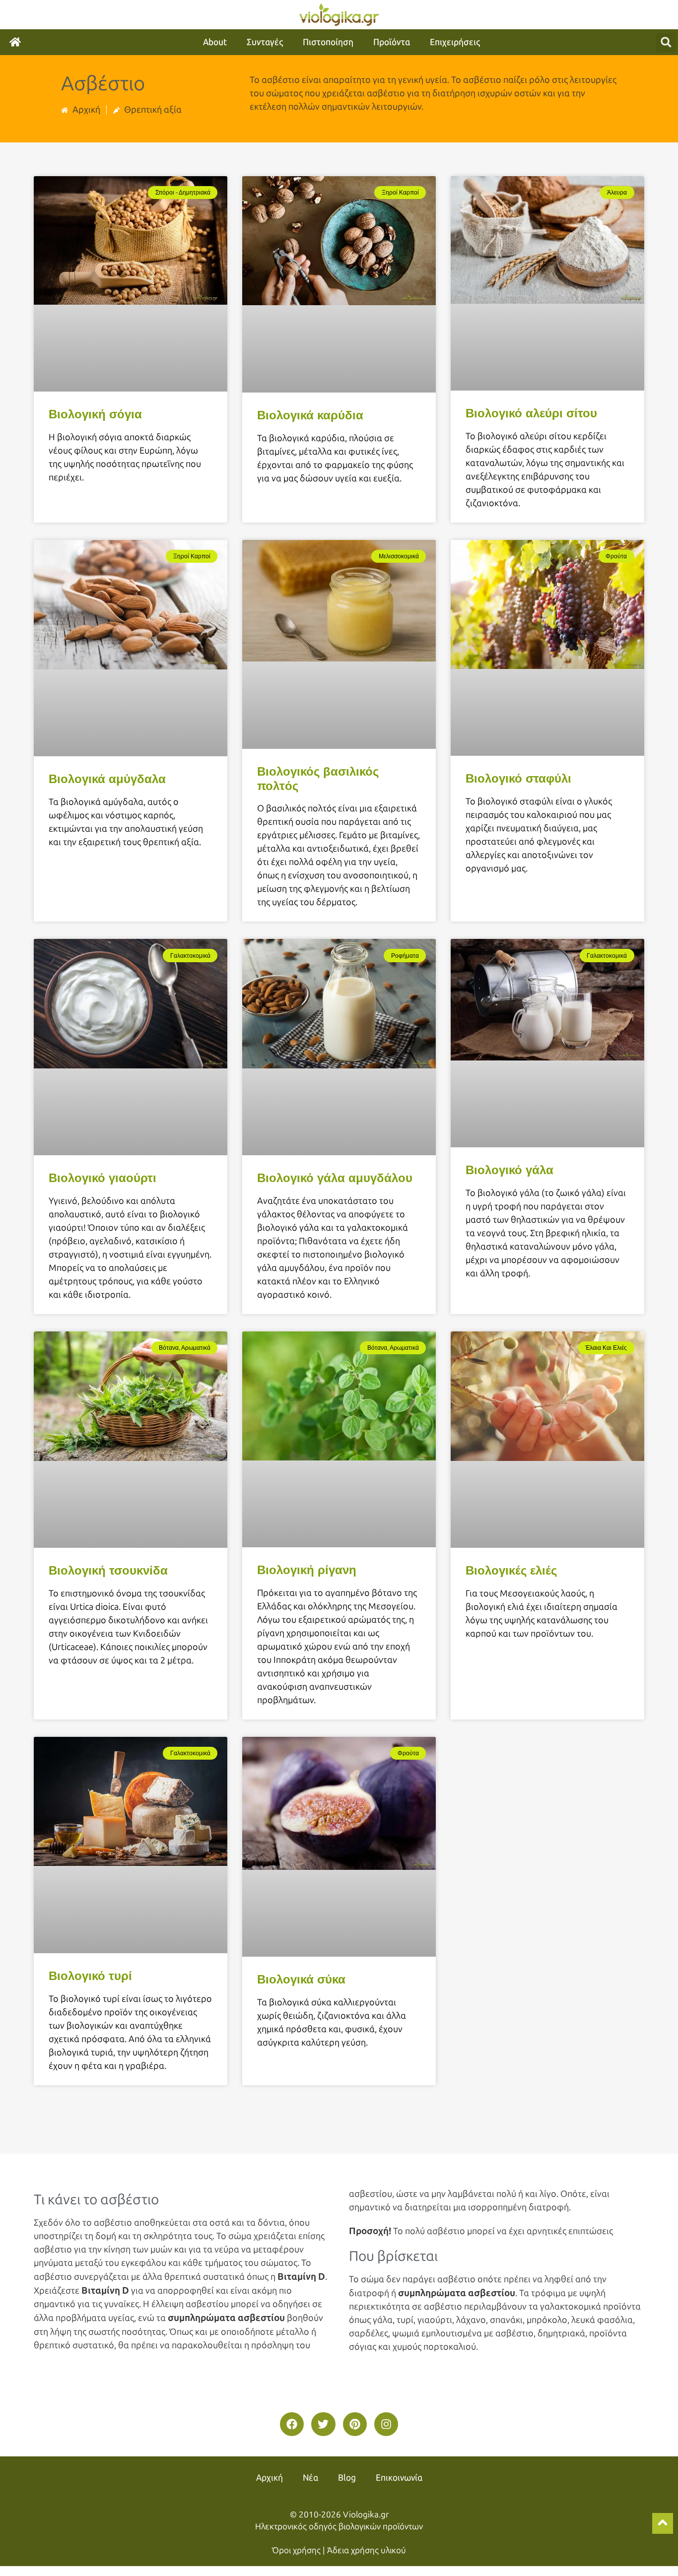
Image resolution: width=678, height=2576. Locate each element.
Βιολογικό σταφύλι (518, 778)
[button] (666, 42)
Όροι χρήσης (296, 2550)
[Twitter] (323, 2424)
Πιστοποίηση (328, 42)
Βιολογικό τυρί (90, 1976)
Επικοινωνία (399, 2478)
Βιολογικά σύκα (301, 1979)
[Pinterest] (355, 2424)
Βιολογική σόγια (95, 414)
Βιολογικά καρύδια (310, 415)
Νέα (310, 2478)
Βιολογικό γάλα (509, 1170)
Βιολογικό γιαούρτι (102, 1178)
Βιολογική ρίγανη (307, 1570)
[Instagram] (386, 2424)
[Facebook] (292, 2424)
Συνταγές (265, 42)
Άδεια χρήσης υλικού (367, 2550)
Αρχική (270, 2478)
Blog (347, 2478)
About (215, 42)
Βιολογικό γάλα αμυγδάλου (335, 1178)
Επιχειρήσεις (455, 42)
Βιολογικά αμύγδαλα (107, 779)
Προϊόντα (392, 42)
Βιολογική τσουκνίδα (108, 1570)
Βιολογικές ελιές (511, 1570)
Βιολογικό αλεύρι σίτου (531, 413)
